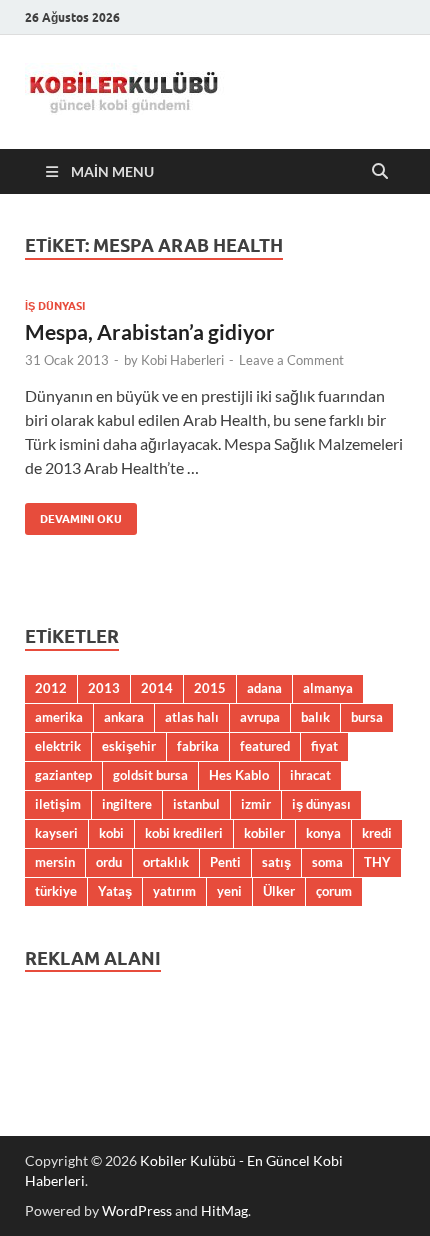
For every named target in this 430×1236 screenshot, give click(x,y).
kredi (377, 833)
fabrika (198, 746)
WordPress (137, 1210)
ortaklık (166, 862)
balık (315, 717)
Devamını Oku (73, 514)
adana (264, 688)
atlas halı (192, 717)
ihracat (310, 775)
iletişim (58, 804)
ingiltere (127, 804)
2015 (210, 688)
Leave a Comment (291, 360)
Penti (225, 862)
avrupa (260, 717)
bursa (367, 717)
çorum (334, 891)
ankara (124, 717)
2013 (104, 688)
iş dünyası (321, 804)
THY (377, 862)
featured (265, 746)
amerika (59, 717)
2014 (157, 688)
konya (323, 833)
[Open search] (380, 172)
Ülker (279, 891)
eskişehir (129, 746)
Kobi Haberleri (182, 360)
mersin (55, 862)
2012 (51, 688)
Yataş (115, 891)
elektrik (58, 746)
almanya (328, 688)
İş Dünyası (55, 306)
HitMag (224, 1210)
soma (327, 862)
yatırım (174, 891)
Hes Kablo (239, 775)
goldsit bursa (150, 775)
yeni (229, 891)
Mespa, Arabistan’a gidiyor (150, 331)
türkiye (56, 891)
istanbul (196, 804)
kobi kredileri (184, 833)
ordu (109, 862)
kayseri (56, 833)
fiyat (324, 746)
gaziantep (63, 775)
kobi (111, 833)
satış (276, 862)
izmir (256, 804)
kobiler (264, 833)
